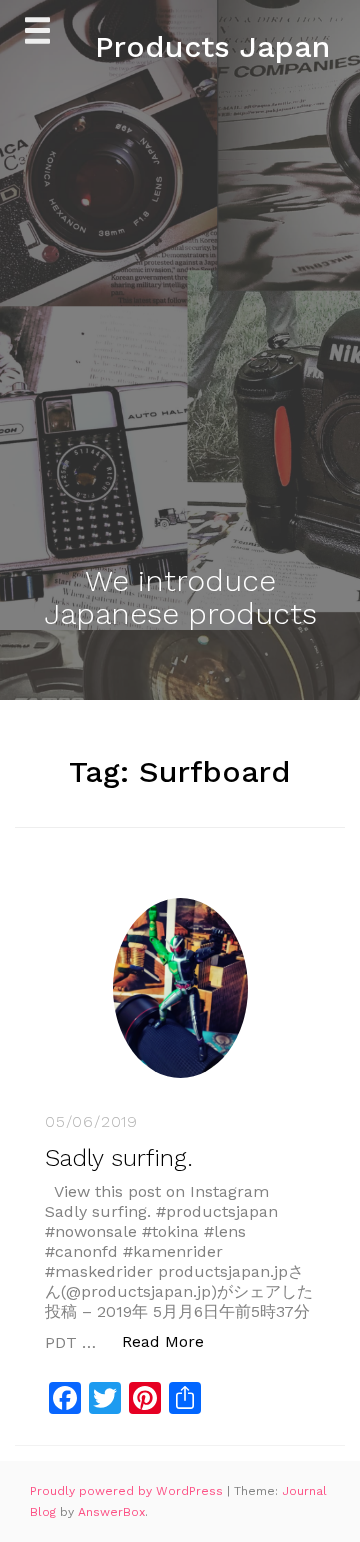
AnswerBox (111, 1512)
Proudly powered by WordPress (128, 1491)
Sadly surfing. (119, 1158)
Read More (173, 1341)
